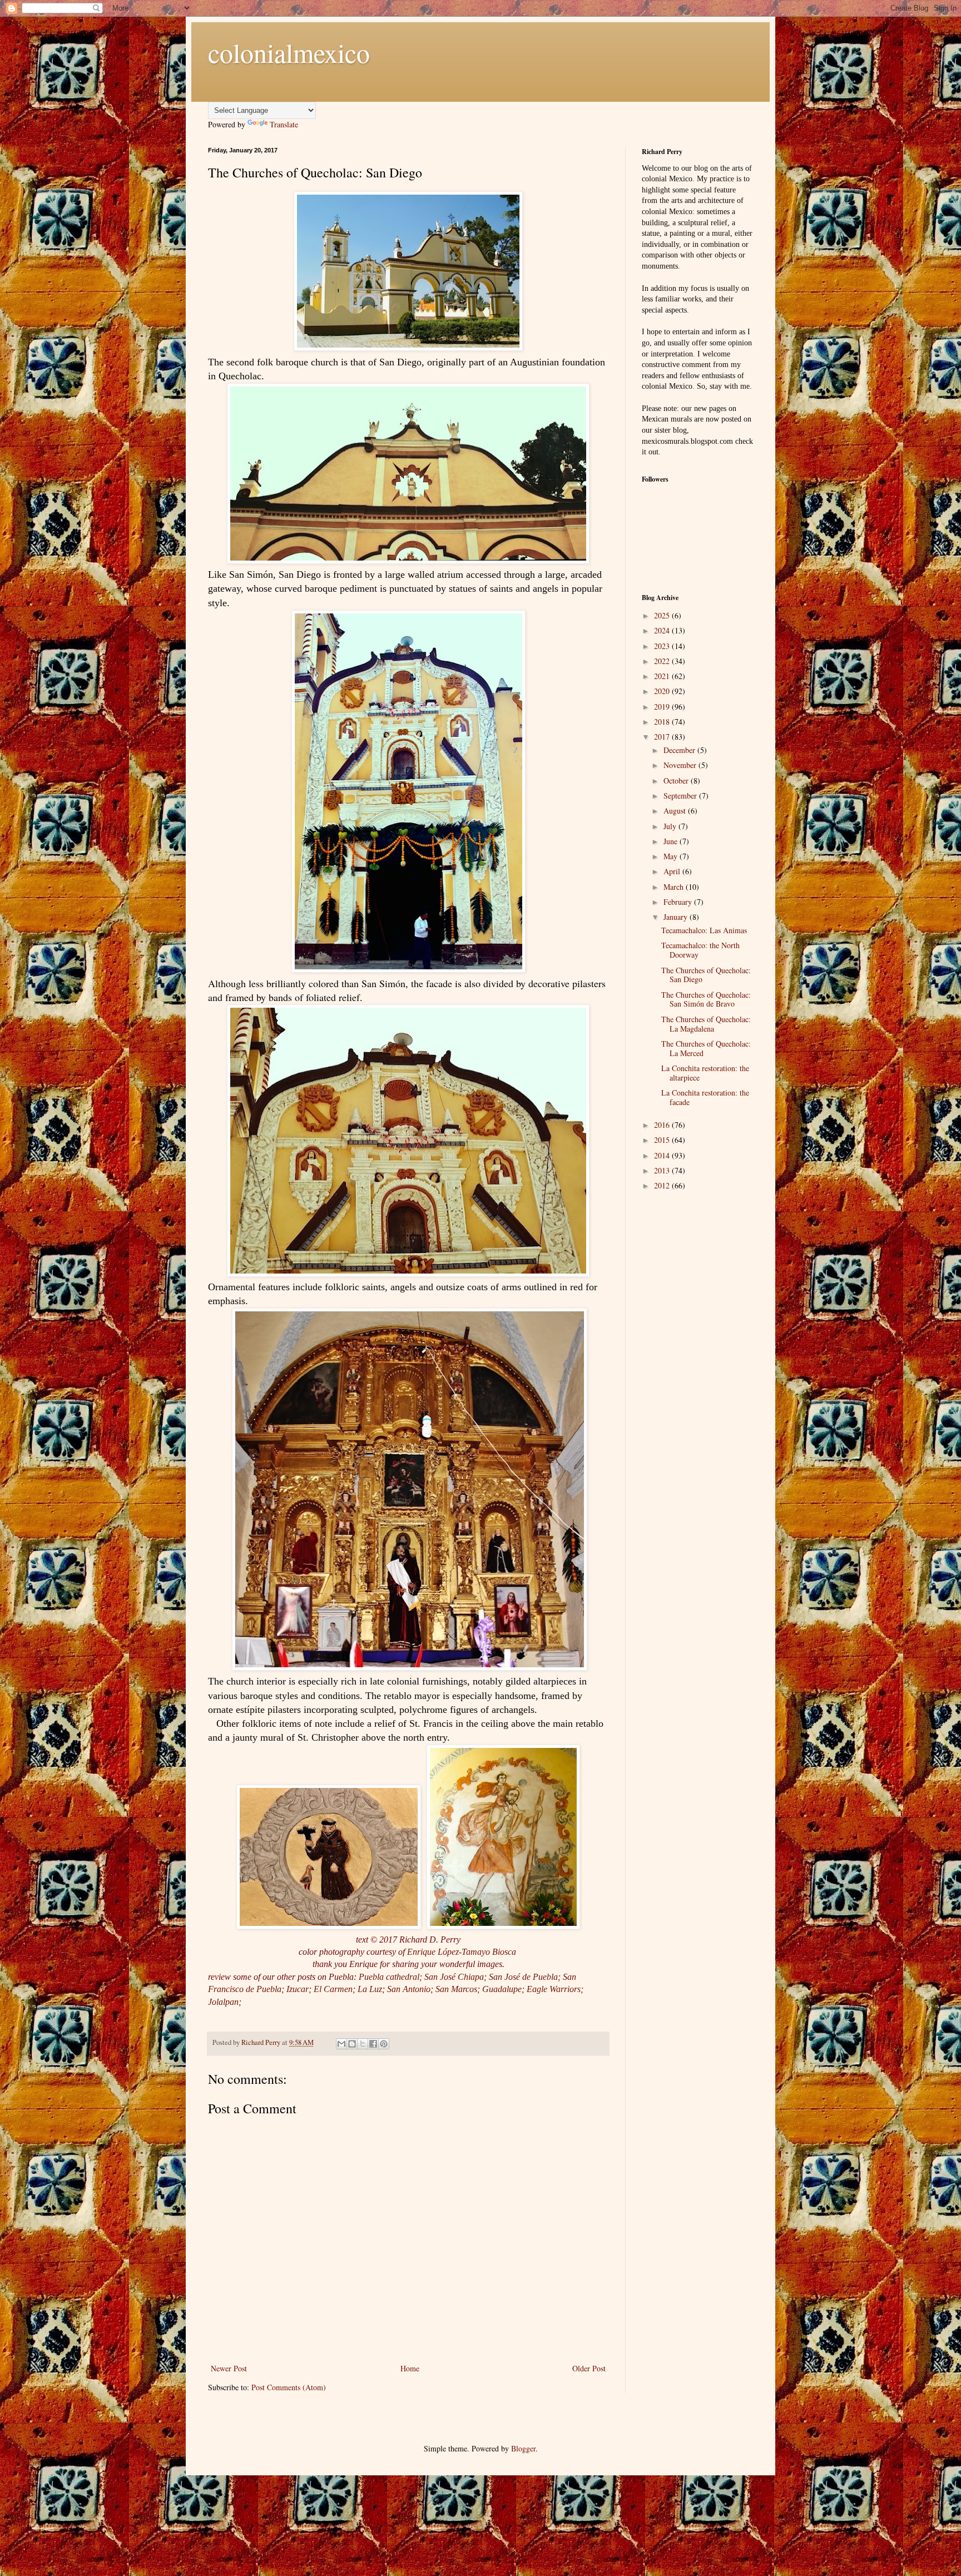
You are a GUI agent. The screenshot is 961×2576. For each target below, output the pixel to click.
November (681, 765)
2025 (663, 615)
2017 (663, 737)
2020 (663, 691)
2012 (663, 1185)
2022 (663, 661)
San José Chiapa (454, 1977)
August (676, 811)
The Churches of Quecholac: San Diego (706, 975)
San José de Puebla (523, 1977)
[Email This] (341, 2044)
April (673, 871)
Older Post (589, 2368)
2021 (663, 676)
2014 (663, 1155)
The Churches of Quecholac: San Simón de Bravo (706, 999)
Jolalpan (223, 2002)
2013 (663, 1170)
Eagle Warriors (554, 1989)
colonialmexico (289, 52)
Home (410, 2368)
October (677, 781)
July (671, 826)
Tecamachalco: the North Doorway (700, 950)
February (679, 902)
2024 (663, 630)
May (672, 856)
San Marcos (456, 1989)
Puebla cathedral (389, 1977)
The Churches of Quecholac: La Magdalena (706, 1024)
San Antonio (409, 1989)
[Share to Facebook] (373, 2044)
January (677, 917)
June (672, 841)
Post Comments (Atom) (289, 2387)
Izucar (298, 1989)
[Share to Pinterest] (384, 2044)
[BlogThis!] (352, 2044)
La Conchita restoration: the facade (705, 1097)
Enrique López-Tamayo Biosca (463, 1952)
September (681, 796)
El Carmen (333, 1989)
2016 (663, 1125)
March (675, 887)
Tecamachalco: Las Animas (704, 930)
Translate (284, 124)
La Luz (370, 1989)
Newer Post (229, 2368)
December (680, 750)
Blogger (523, 2448)
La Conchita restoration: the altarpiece (705, 1073)
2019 (663, 707)
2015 (663, 1140)
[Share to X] (363, 2044)
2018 (663, 722)
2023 (663, 646)
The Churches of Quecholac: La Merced (706, 1048)
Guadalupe (502, 1989)
